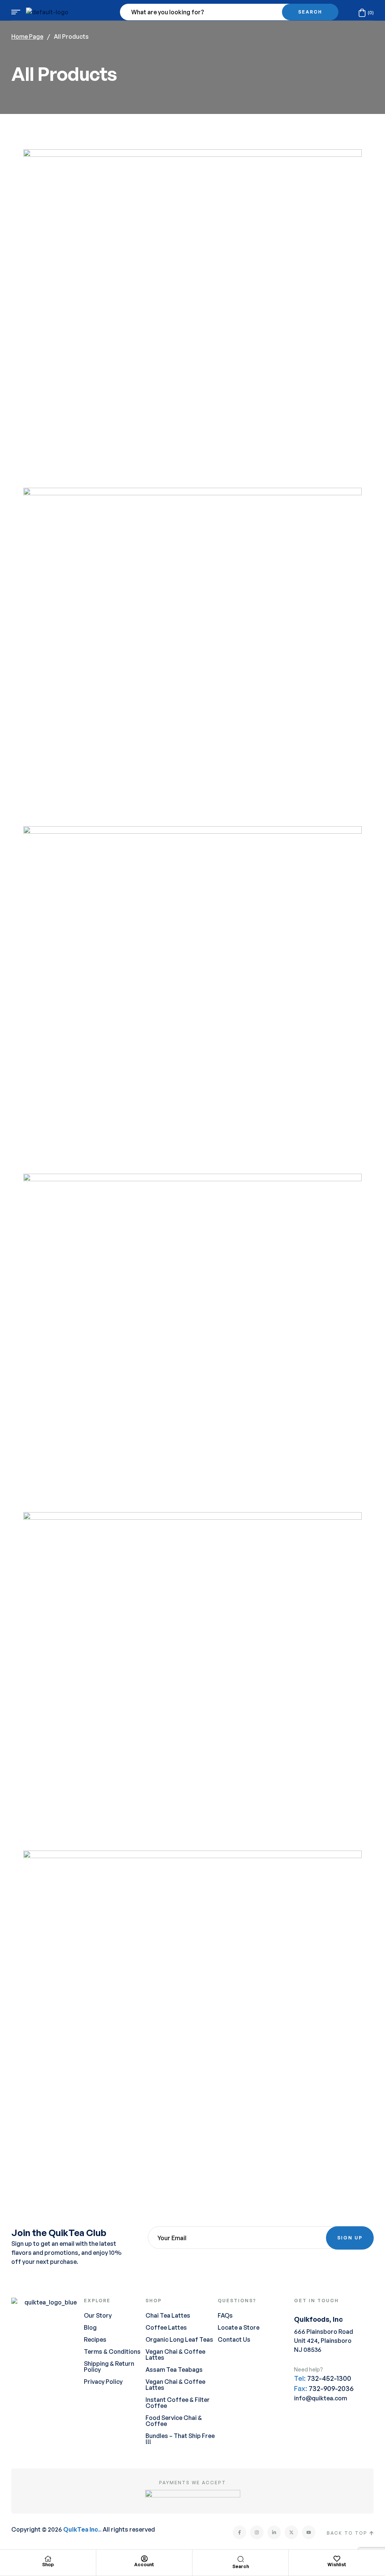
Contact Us (234, 2339)
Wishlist (337, 2565)
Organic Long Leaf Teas (179, 2339)
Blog (90, 2327)
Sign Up (350, 2238)
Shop (48, 2565)
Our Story (98, 2315)
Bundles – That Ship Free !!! (180, 2439)
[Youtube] (309, 2532)
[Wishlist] (337, 2559)
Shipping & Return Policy (109, 2367)
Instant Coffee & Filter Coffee (178, 2403)
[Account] (144, 2559)
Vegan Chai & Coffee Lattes (175, 2355)
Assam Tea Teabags (174, 2370)
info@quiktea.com (321, 2398)
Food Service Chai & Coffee (174, 2421)
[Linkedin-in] (274, 2532)
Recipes (95, 2339)
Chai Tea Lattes (168, 2315)
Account (144, 2565)
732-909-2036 (331, 2388)
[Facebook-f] (239, 2532)
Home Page (27, 36)
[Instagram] (257, 2532)
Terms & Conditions (112, 2351)
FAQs (225, 2315)
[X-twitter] (291, 2532)
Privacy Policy (103, 2382)
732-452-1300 (329, 2378)
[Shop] (48, 2559)
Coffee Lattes (166, 2327)
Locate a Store (239, 2327)
